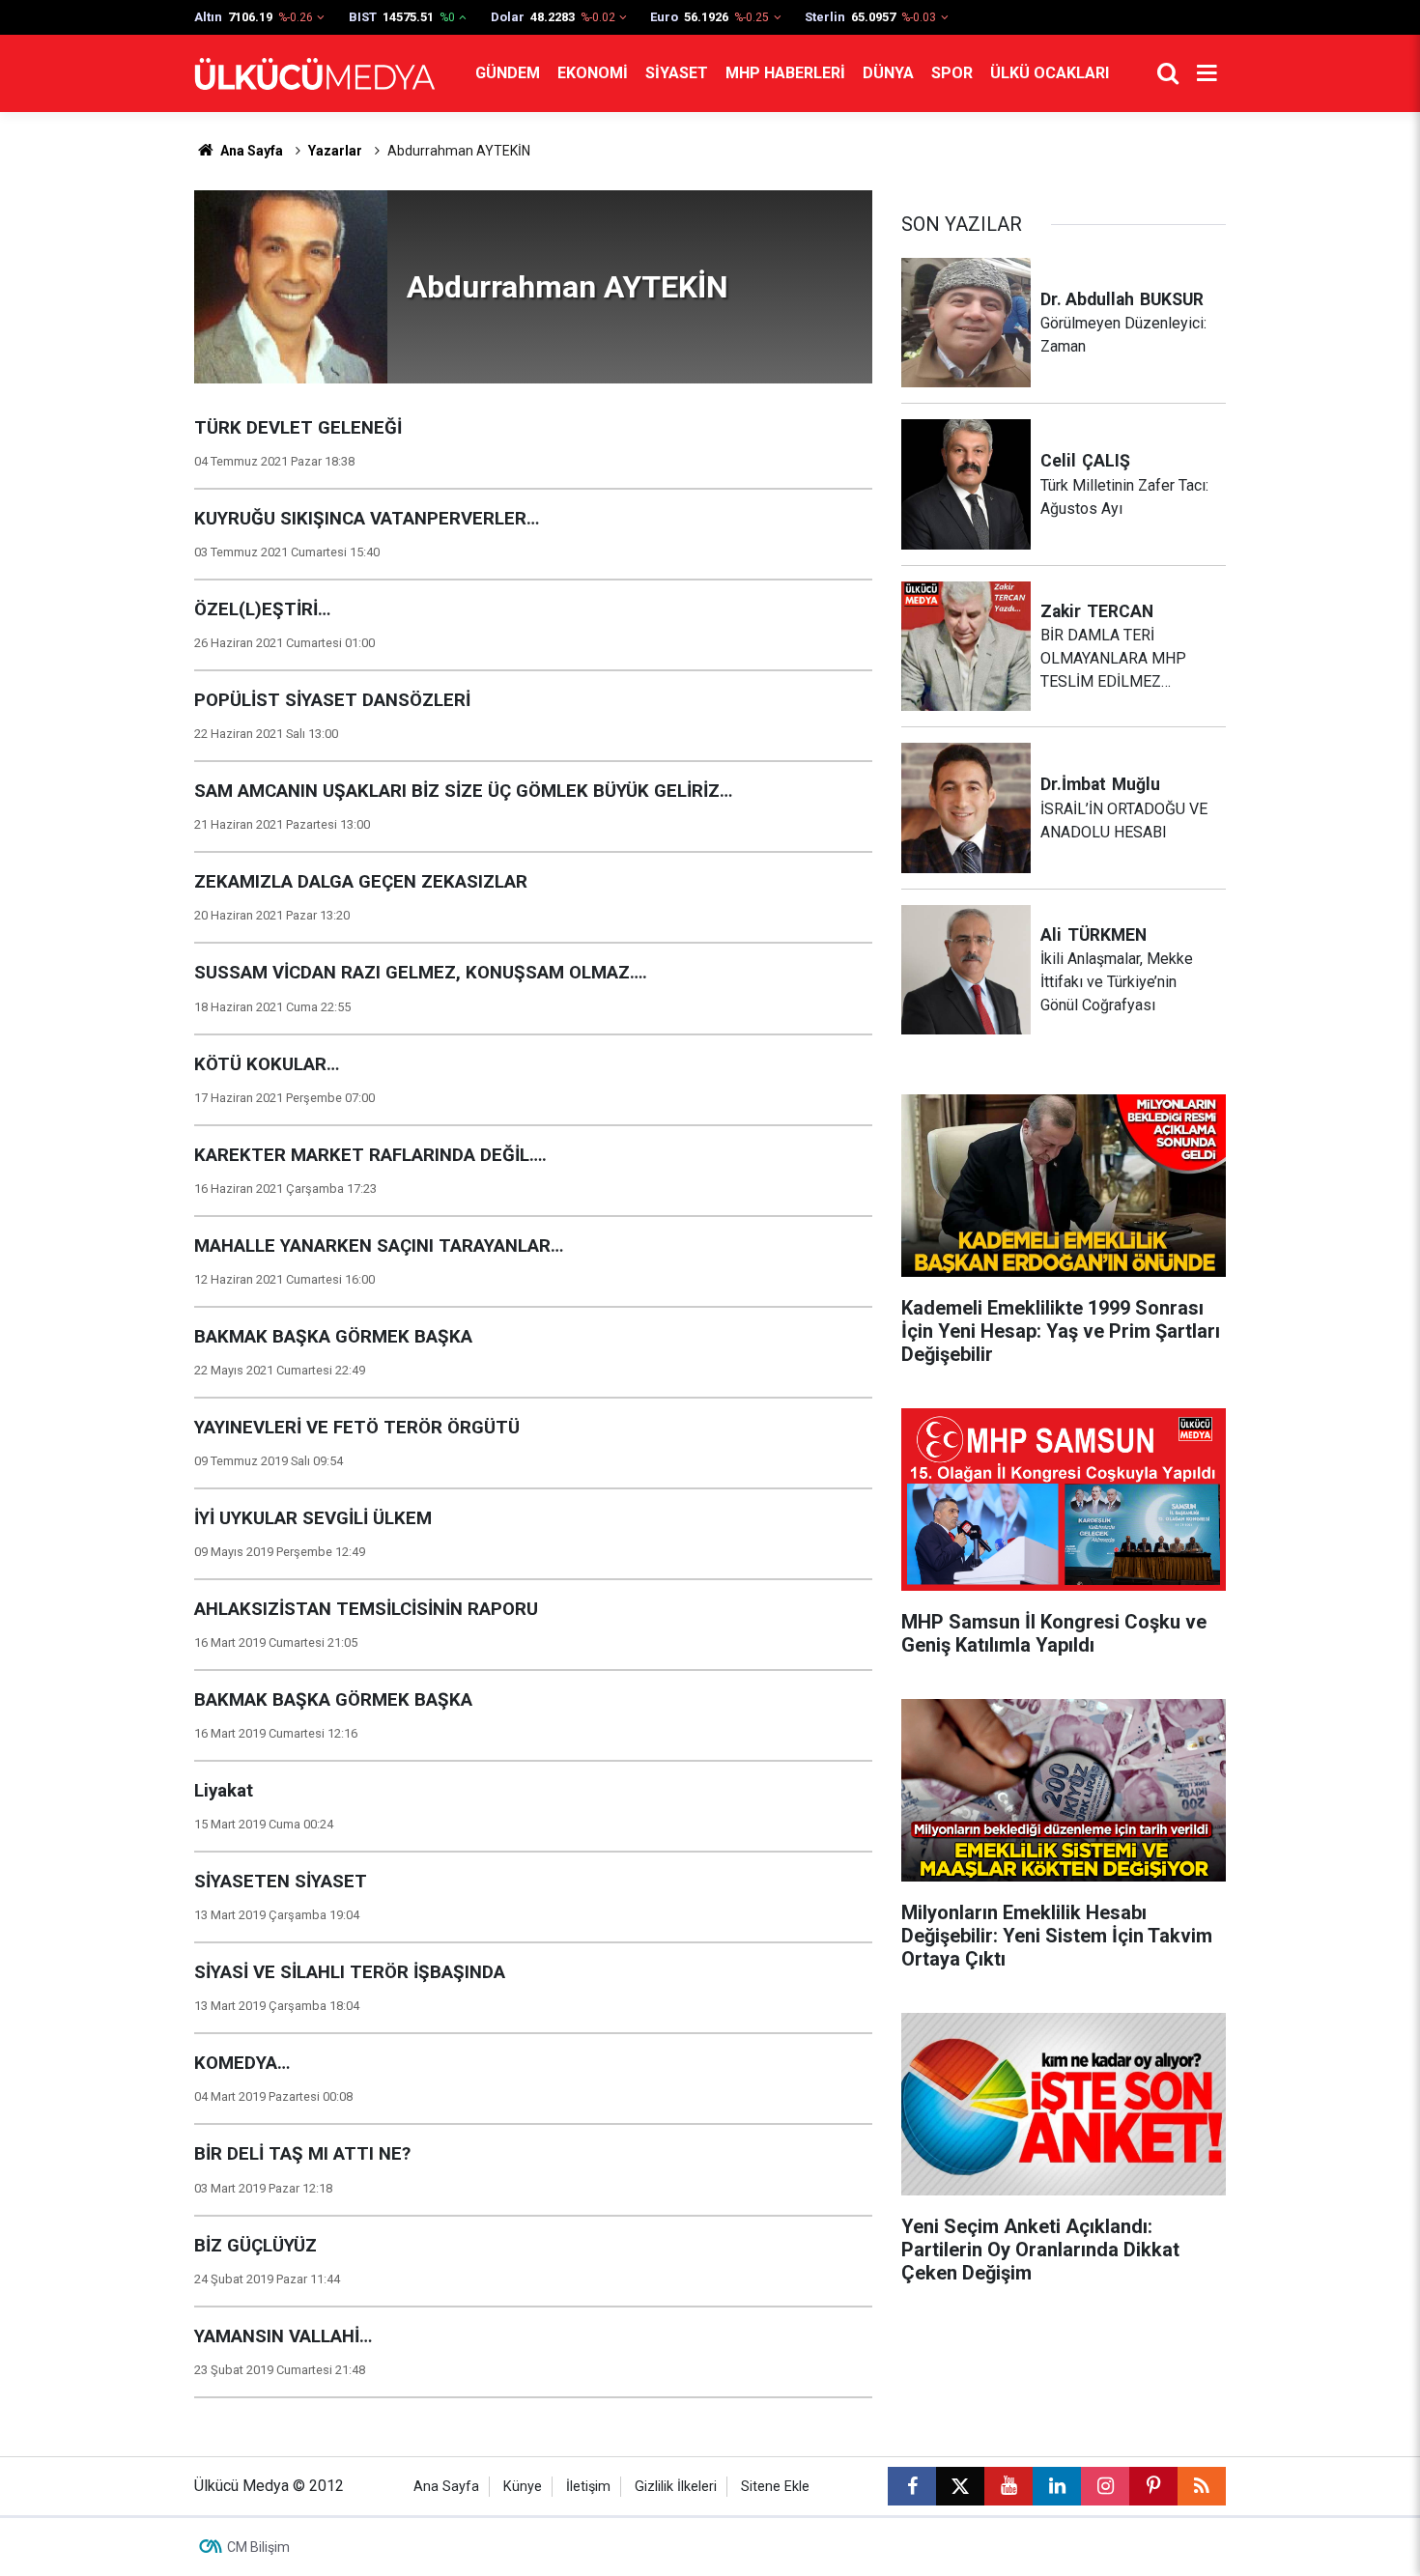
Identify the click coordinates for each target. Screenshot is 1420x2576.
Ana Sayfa (250, 151)
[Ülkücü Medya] (315, 74)
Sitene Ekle (775, 2487)
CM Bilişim (258, 2547)
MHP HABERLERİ (785, 73)
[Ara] (1168, 73)
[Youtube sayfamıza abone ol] (1008, 2486)
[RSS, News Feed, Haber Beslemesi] (1202, 2486)
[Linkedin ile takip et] (1057, 2486)
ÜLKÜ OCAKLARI (1050, 73)
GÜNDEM (508, 73)
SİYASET (677, 73)
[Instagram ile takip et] (1105, 2486)
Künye (523, 2487)
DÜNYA (888, 73)
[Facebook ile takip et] (912, 2486)
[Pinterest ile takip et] (1153, 2486)
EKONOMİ (593, 73)
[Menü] (1207, 73)
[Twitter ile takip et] (960, 2486)
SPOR (952, 73)
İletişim (588, 2487)
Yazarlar (335, 151)
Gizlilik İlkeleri (676, 2487)
